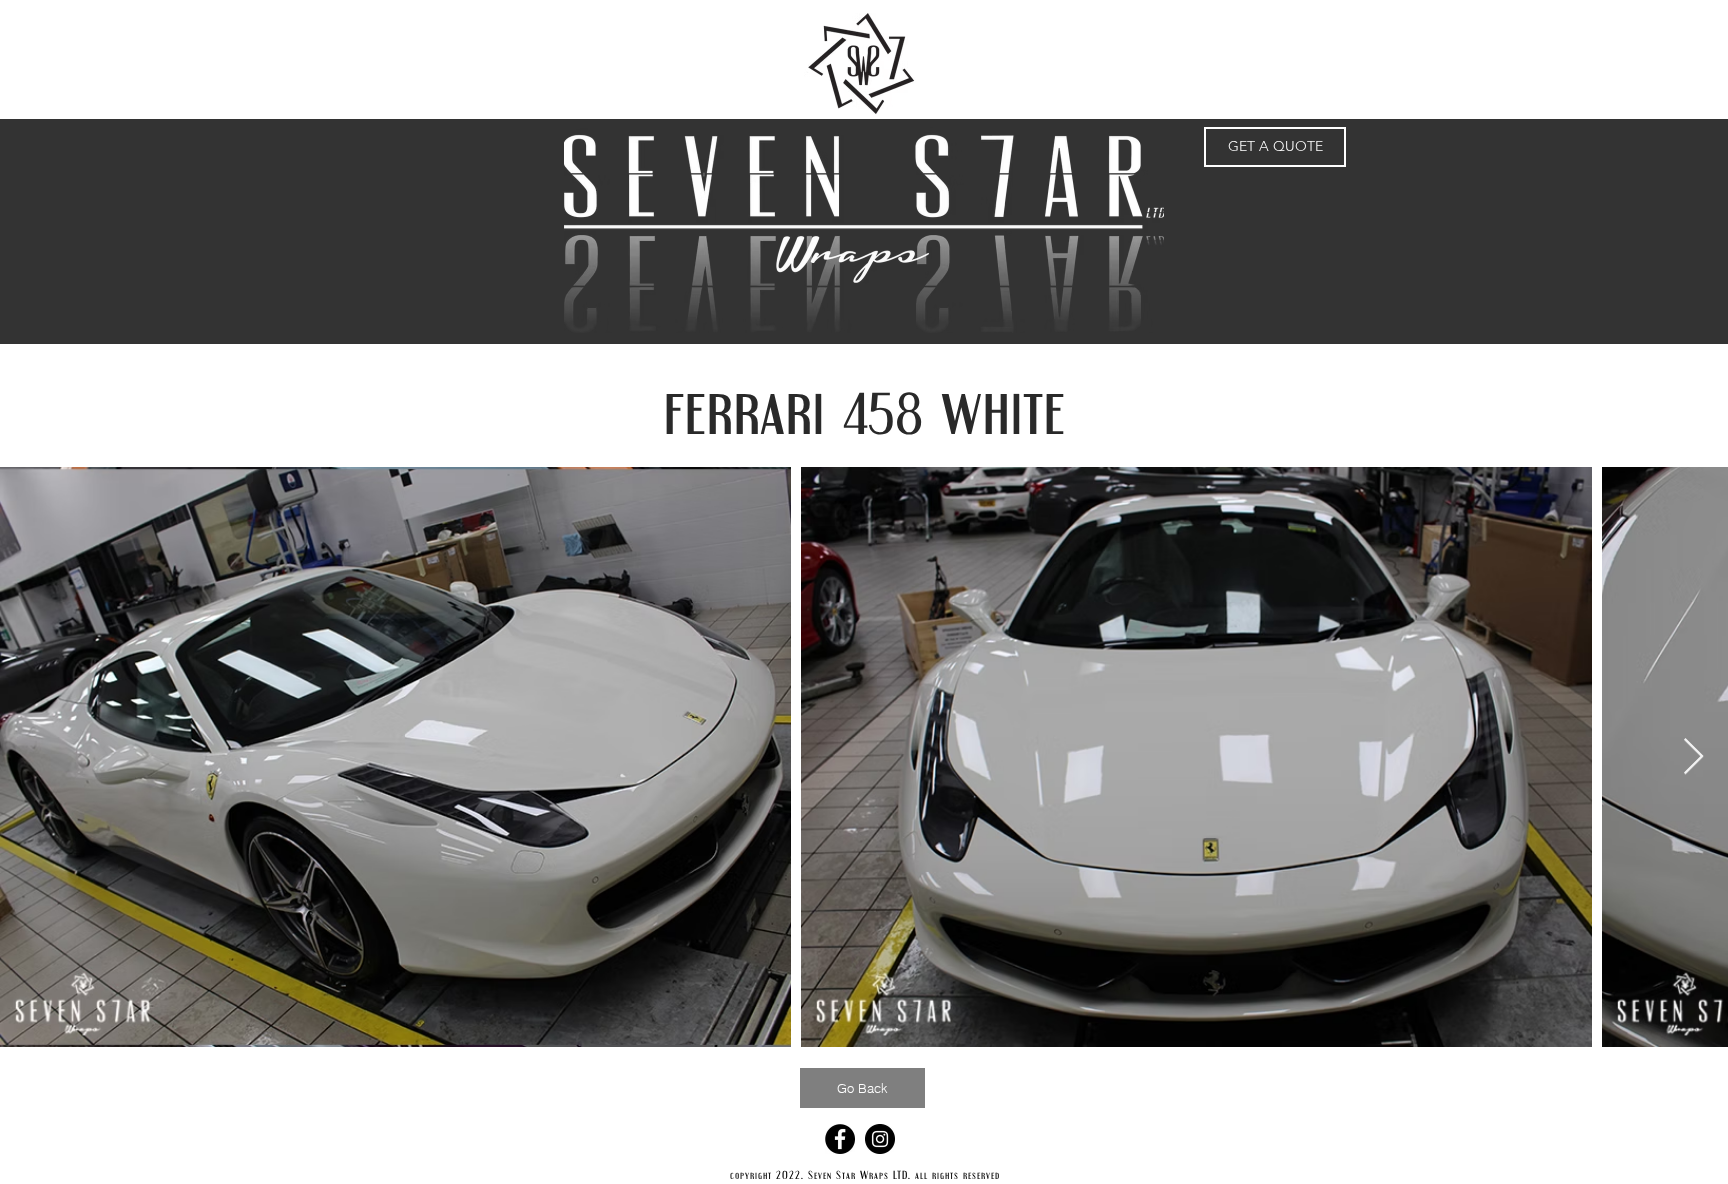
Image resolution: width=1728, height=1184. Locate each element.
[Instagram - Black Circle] (880, 1139)
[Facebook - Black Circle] (840, 1139)
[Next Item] (1693, 757)
